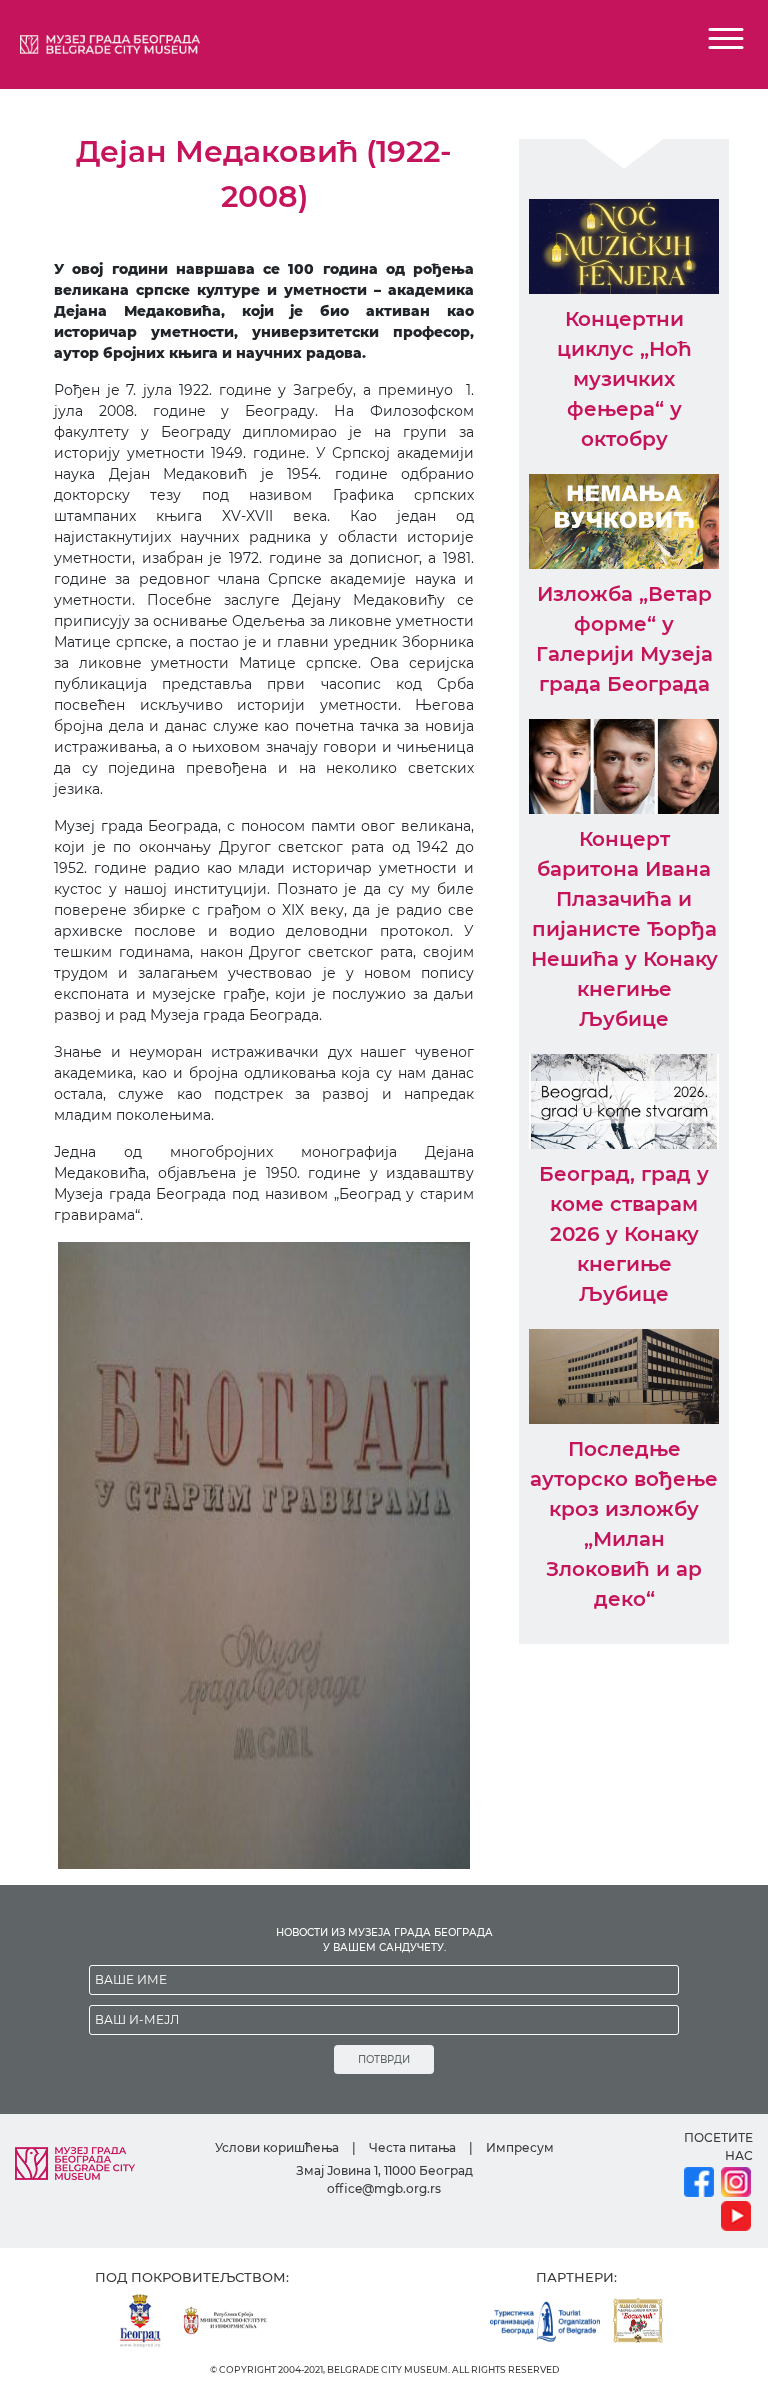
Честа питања (412, 2147)
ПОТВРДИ (384, 2059)
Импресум (520, 2147)
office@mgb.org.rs (384, 2188)
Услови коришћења (277, 2147)
